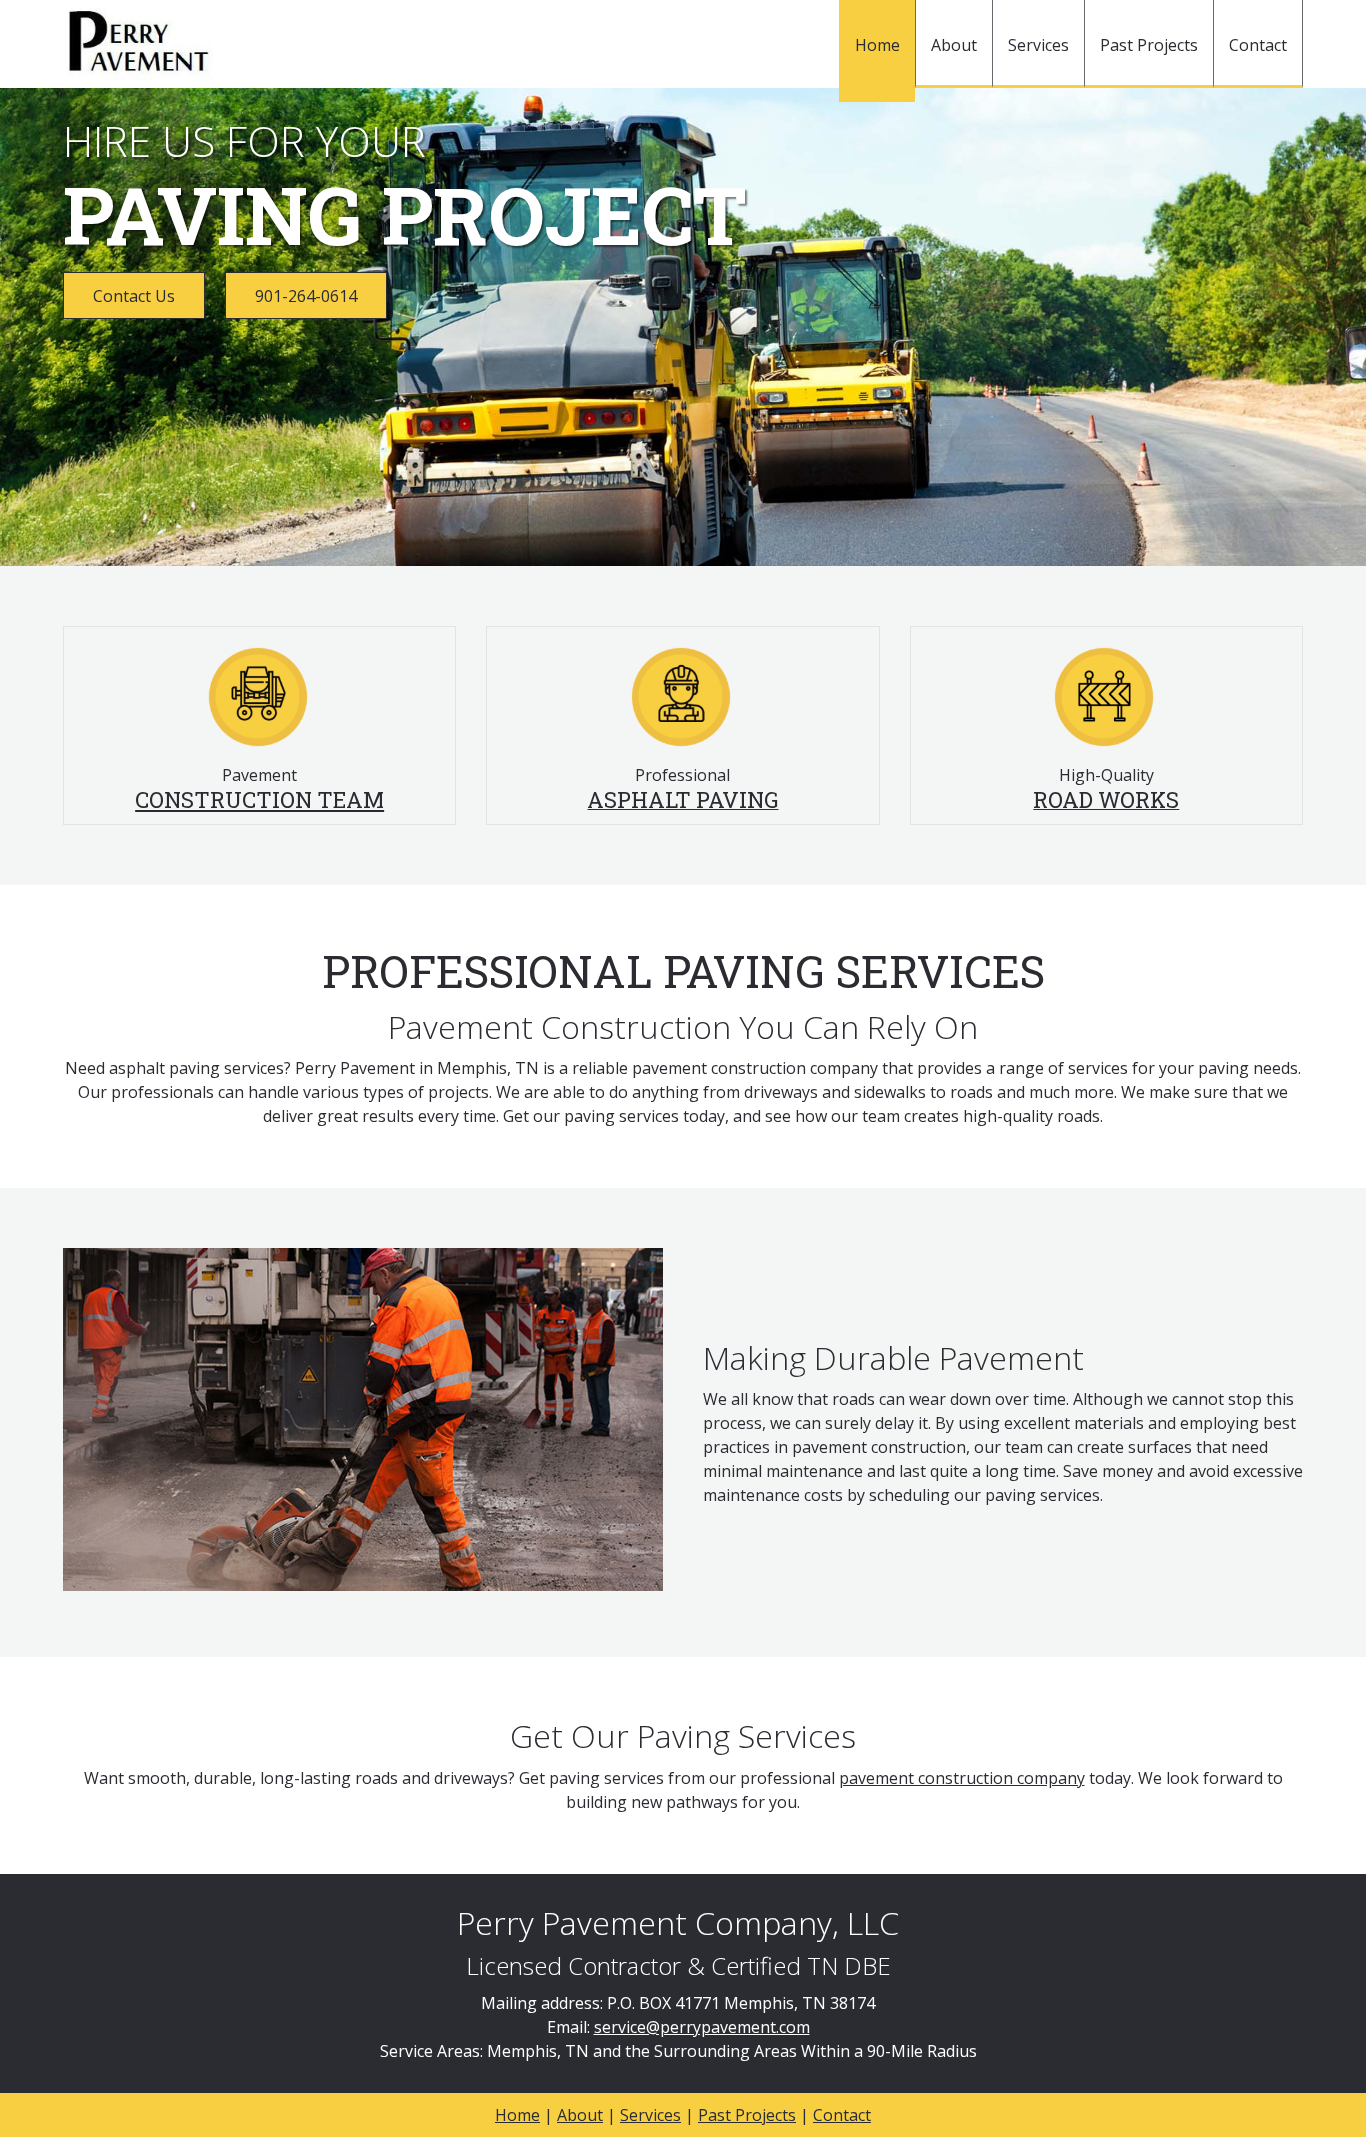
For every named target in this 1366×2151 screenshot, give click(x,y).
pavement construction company (962, 1778)
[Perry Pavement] (138, 44)
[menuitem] (877, 51)
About (580, 2115)
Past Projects (747, 2115)
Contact (842, 2115)
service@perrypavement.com (702, 2027)
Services (650, 2115)
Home (517, 2115)
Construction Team (259, 799)
